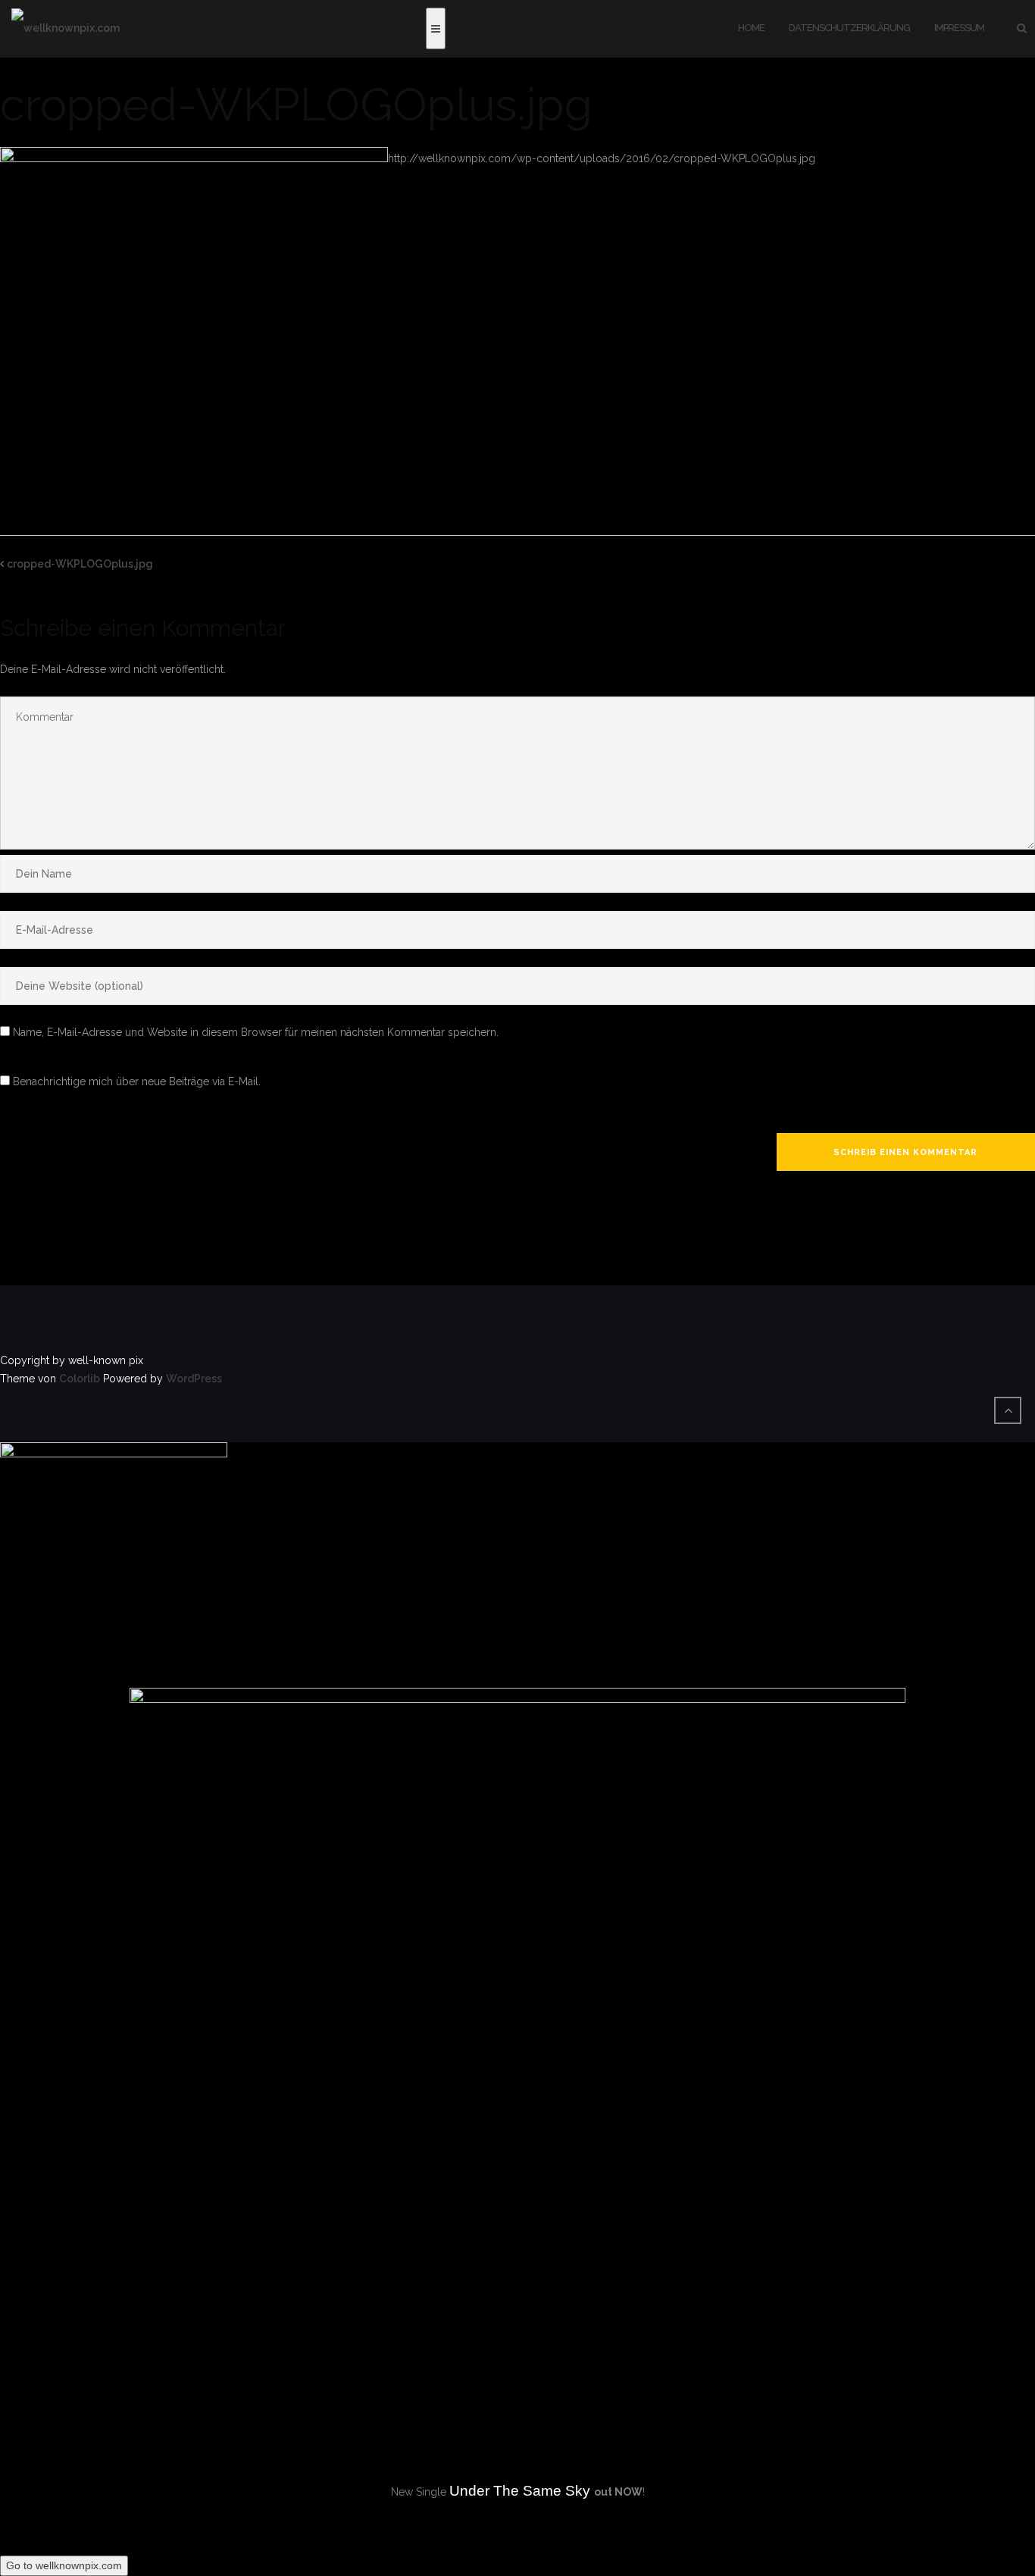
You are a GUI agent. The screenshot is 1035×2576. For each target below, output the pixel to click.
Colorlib (80, 1379)
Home (751, 28)
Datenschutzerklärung (849, 28)
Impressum (959, 28)
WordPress (194, 1379)
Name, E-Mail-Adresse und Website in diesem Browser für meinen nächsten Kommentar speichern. (256, 1032)
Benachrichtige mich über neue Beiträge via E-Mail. (137, 1081)
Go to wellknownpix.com (64, 2565)
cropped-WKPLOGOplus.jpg (80, 564)
